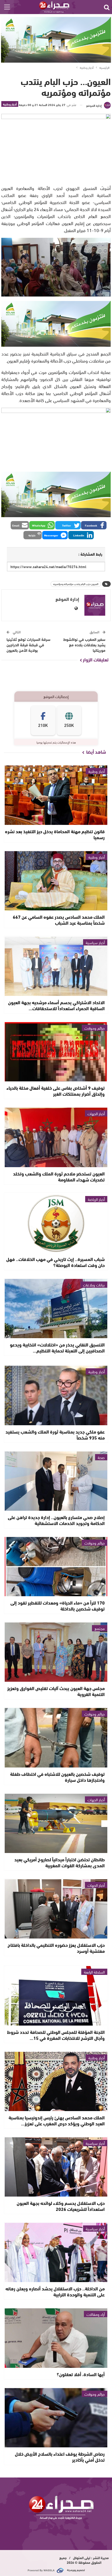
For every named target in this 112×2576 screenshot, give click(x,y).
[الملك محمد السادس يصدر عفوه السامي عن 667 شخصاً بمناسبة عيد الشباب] (56, 881)
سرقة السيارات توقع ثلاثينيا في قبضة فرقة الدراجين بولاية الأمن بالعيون (29, 645)
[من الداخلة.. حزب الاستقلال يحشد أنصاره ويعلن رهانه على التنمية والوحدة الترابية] (56, 2252)
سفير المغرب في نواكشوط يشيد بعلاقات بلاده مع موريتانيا (84, 645)
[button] (94, 525)
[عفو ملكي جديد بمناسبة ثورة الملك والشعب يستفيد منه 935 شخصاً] (56, 1395)
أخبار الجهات (96, 1113)
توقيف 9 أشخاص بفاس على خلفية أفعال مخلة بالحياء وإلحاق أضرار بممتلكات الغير (56, 1091)
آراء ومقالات (96, 2314)
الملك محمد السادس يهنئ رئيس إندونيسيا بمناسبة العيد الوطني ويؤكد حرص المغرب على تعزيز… (57, 2120)
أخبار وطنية (10, 104)
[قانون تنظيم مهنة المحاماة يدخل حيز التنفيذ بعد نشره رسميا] (56, 795)
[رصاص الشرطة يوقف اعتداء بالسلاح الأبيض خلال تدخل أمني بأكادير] (56, 2418)
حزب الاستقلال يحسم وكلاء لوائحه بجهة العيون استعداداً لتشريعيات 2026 (61, 2206)
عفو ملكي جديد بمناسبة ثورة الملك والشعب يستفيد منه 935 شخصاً (55, 1434)
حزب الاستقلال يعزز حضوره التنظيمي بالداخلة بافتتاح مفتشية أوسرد (56, 1948)
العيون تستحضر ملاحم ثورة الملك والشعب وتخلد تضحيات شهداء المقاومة (59, 1176)
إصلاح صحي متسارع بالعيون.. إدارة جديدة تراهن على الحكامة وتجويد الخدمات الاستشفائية (56, 1520)
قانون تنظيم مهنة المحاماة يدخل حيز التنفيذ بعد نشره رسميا (55, 834)
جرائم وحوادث (95, 1028)
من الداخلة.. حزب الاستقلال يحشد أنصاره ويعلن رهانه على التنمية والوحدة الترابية (55, 2291)
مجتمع (100, 1628)
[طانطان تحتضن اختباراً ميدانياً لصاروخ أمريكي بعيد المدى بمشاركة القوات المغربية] (56, 1823)
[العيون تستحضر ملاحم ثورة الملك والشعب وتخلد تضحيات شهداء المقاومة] (56, 1137)
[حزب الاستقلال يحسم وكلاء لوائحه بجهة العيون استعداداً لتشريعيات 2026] (56, 2167)
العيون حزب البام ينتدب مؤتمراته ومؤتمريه (76, 584)
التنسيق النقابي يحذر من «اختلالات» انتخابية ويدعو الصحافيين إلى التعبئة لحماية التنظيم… (57, 1347)
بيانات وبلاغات (94, 1285)
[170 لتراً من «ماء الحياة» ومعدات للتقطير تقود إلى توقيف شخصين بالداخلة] (56, 1567)
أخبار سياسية (95, 942)
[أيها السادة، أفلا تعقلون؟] (56, 2338)
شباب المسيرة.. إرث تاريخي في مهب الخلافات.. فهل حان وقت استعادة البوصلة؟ (55, 1262)
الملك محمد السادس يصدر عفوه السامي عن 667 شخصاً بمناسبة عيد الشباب (59, 920)
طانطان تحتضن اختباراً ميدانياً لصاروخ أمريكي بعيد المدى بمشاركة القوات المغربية (60, 1862)
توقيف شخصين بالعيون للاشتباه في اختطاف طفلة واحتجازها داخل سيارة (57, 1777)
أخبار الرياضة (96, 1199)
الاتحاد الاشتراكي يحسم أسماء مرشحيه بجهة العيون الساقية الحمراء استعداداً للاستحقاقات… (56, 1005)
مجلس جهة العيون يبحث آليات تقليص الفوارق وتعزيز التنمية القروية (56, 1691)
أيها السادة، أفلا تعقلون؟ (81, 2374)
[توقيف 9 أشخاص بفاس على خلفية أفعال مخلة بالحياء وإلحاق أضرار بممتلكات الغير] (56, 1052)
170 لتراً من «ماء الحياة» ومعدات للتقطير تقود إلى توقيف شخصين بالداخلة (58, 1605)
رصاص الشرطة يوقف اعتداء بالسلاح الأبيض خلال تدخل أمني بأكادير (60, 2457)
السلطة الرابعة (94, 1972)
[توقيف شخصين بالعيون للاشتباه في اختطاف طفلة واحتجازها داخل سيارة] (56, 1738)
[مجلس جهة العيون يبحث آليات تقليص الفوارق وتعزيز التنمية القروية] (56, 1652)
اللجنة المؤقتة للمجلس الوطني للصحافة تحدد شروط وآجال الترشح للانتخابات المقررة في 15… (56, 2035)
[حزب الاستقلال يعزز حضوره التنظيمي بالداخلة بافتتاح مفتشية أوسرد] (56, 1909)
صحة (101, 1457)
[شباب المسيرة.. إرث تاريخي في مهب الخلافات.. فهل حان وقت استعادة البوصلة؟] (56, 1223)
